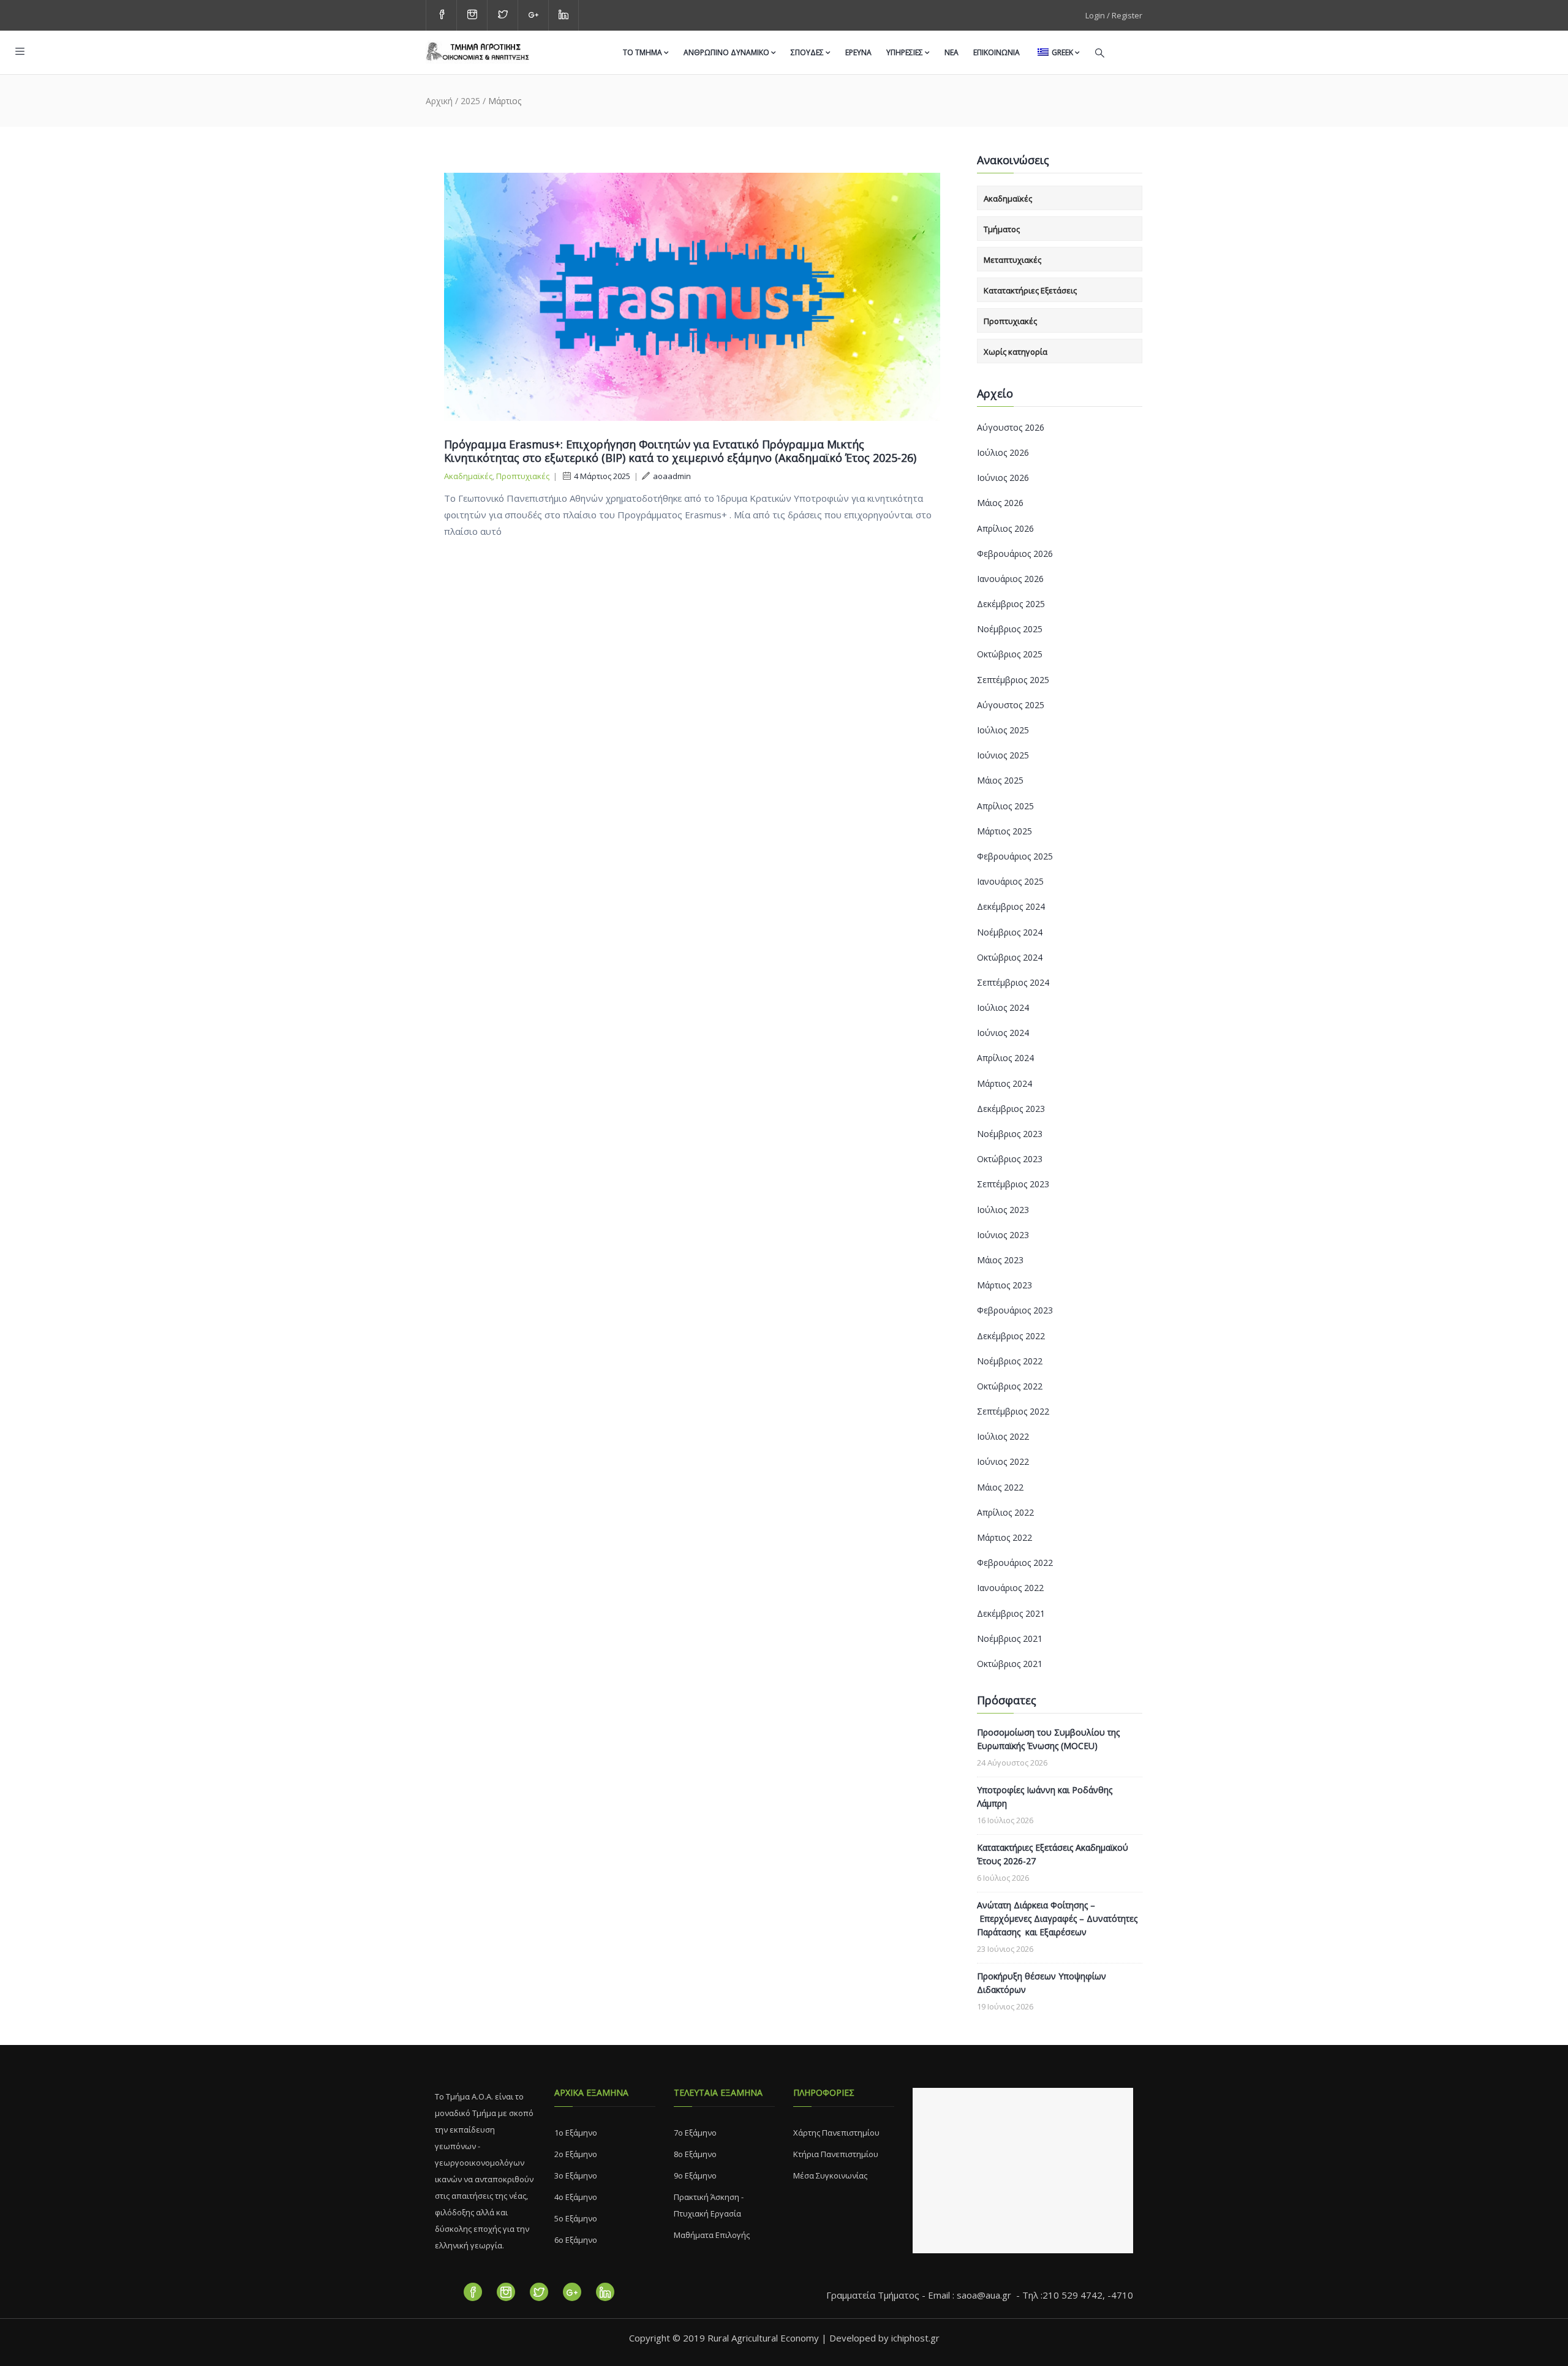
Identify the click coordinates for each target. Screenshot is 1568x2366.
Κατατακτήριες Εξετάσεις (1030, 290)
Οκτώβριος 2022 (1010, 1386)
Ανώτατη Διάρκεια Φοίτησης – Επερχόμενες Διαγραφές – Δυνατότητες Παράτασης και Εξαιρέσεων (1057, 1918)
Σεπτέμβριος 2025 (1013, 680)
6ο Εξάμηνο (576, 2240)
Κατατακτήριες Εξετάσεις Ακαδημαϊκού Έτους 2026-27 (1053, 1854)
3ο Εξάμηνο (576, 2175)
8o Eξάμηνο (695, 2154)
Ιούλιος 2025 (1003, 730)
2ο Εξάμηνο (576, 2154)
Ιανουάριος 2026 (1010, 579)
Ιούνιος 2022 (1003, 1461)
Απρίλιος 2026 (1005, 528)
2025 (470, 101)
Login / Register (1114, 15)
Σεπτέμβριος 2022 (1013, 1411)
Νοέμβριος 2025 (1010, 629)
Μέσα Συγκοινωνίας (830, 2175)
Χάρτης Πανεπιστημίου (836, 2133)
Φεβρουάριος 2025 (1015, 856)
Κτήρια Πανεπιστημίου (836, 2154)
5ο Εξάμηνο (576, 2218)
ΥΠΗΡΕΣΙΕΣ (905, 52)
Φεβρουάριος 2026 (1015, 554)
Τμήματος (1002, 229)
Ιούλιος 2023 (1003, 1210)
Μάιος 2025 (1000, 780)
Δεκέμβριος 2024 (1011, 906)
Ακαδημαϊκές (468, 476)
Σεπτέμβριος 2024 (1013, 982)
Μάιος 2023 (1000, 1260)
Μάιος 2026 (1000, 503)
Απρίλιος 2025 (1005, 806)
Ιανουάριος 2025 (1010, 881)
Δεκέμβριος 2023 (1011, 1109)
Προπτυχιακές (523, 476)
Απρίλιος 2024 (1005, 1058)
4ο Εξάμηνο (576, 2197)
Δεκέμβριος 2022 (1011, 1336)
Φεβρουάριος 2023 (1015, 1310)
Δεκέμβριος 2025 (1011, 604)
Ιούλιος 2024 (1003, 1007)
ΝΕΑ (952, 52)
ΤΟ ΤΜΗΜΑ (643, 52)
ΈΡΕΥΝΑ (858, 52)
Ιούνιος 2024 (1003, 1033)
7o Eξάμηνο (695, 2133)
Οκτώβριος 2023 (1010, 1159)
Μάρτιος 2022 (1005, 1537)
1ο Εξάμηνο (576, 2133)
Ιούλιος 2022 (1003, 1436)
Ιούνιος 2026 (1003, 478)
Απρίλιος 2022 (1005, 1512)
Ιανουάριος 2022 (1010, 1588)
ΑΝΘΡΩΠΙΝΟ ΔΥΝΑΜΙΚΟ (726, 52)
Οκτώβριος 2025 (1010, 654)
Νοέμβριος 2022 (1010, 1361)
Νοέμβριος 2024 (1010, 932)
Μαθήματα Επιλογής (712, 2235)
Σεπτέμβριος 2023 (1013, 1184)
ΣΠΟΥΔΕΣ (807, 52)
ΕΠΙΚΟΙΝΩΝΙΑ (997, 52)
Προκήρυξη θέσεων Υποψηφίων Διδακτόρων (1042, 1983)
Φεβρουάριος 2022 (1015, 1563)
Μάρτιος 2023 (1005, 1285)
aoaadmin (672, 476)
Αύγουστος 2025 (1011, 705)
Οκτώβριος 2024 (1010, 957)
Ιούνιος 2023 (1003, 1235)
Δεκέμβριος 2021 (1011, 1613)
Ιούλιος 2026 (1003, 452)
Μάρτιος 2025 (1005, 831)
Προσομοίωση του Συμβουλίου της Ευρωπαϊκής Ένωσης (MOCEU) (1048, 1739)
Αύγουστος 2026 (1011, 427)
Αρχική (439, 101)
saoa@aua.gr (984, 2295)
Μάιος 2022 (1000, 1487)
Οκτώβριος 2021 (1010, 1664)
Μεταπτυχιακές (1012, 260)
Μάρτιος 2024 (1005, 1083)
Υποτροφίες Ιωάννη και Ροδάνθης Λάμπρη (1045, 1797)
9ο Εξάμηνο (695, 2175)
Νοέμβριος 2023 (1010, 1134)
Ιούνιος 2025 (1003, 755)
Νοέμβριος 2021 (1010, 1638)
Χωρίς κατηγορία (1016, 352)
